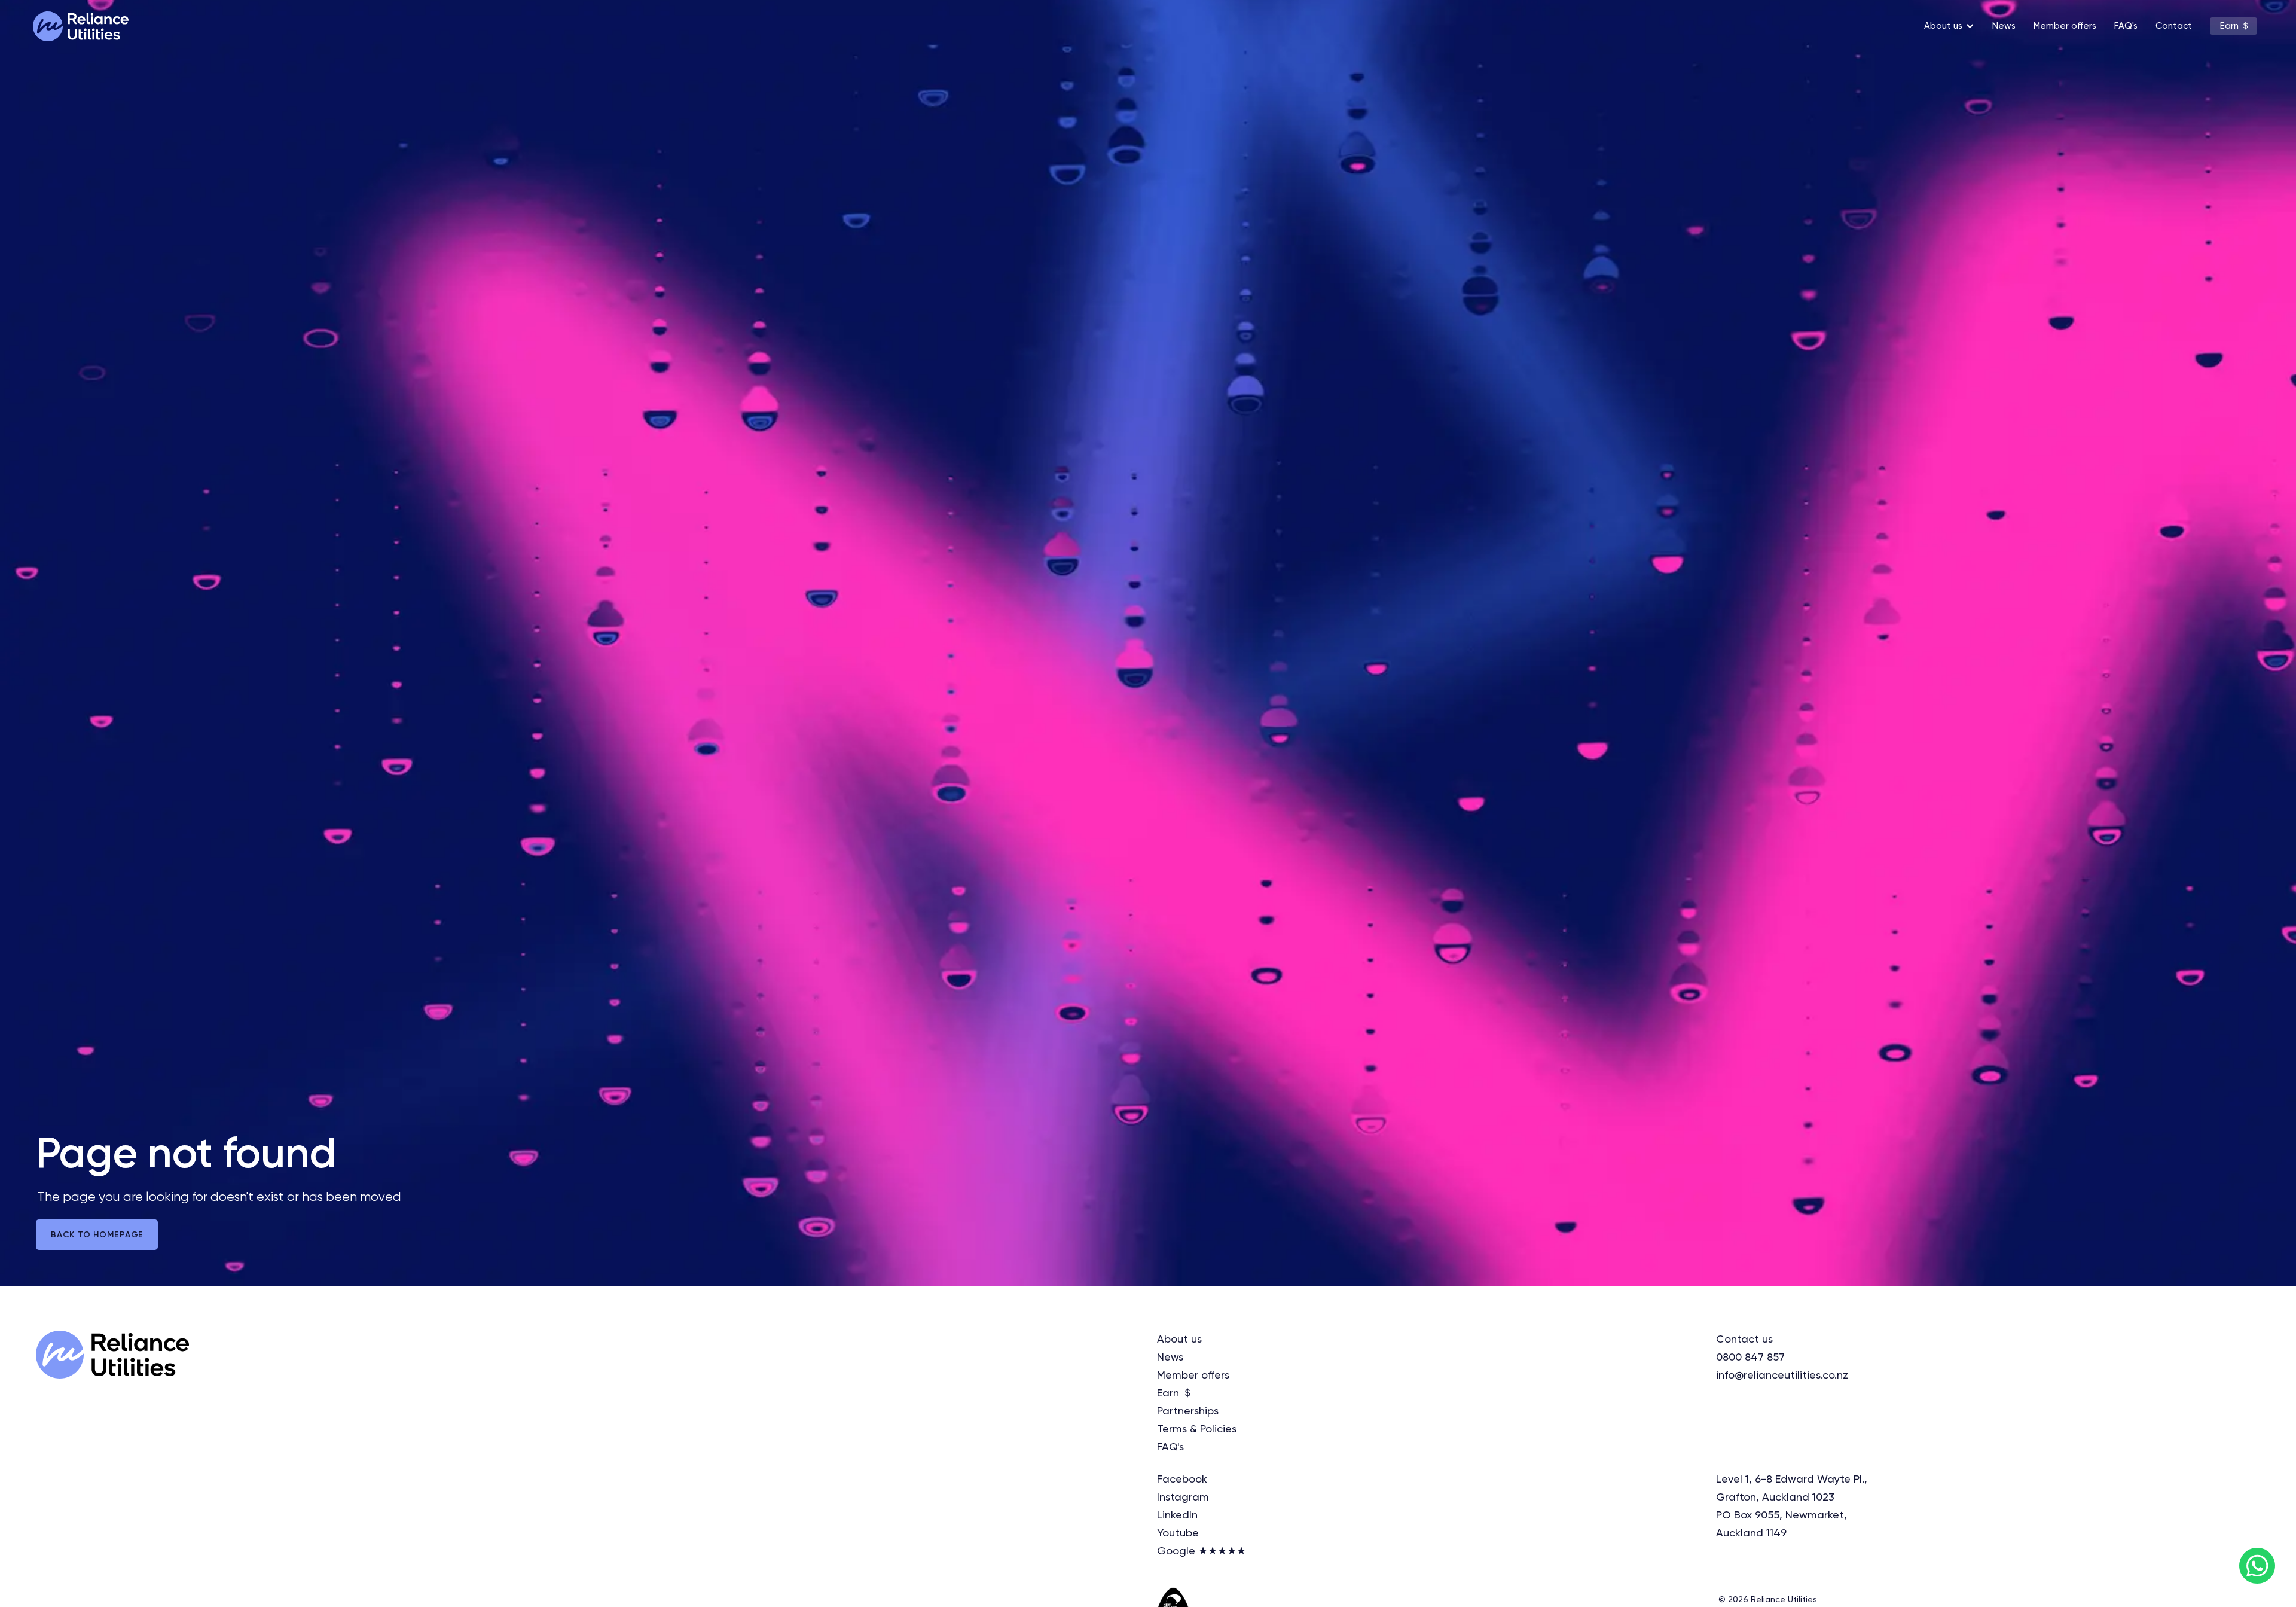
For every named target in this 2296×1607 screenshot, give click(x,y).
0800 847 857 (1750, 1358)
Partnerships (1188, 1411)
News (2004, 26)
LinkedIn (1177, 1515)
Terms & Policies (1197, 1429)
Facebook (1182, 1480)
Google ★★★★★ (1202, 1551)
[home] (81, 26)
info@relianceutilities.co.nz (1782, 1376)
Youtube (1178, 1533)
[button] (1946, 26)
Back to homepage (97, 1235)
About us (1179, 1340)
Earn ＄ (2235, 26)
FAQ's (2126, 26)
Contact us (1744, 1340)
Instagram (1183, 1498)
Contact (2174, 26)
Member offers (2065, 26)
